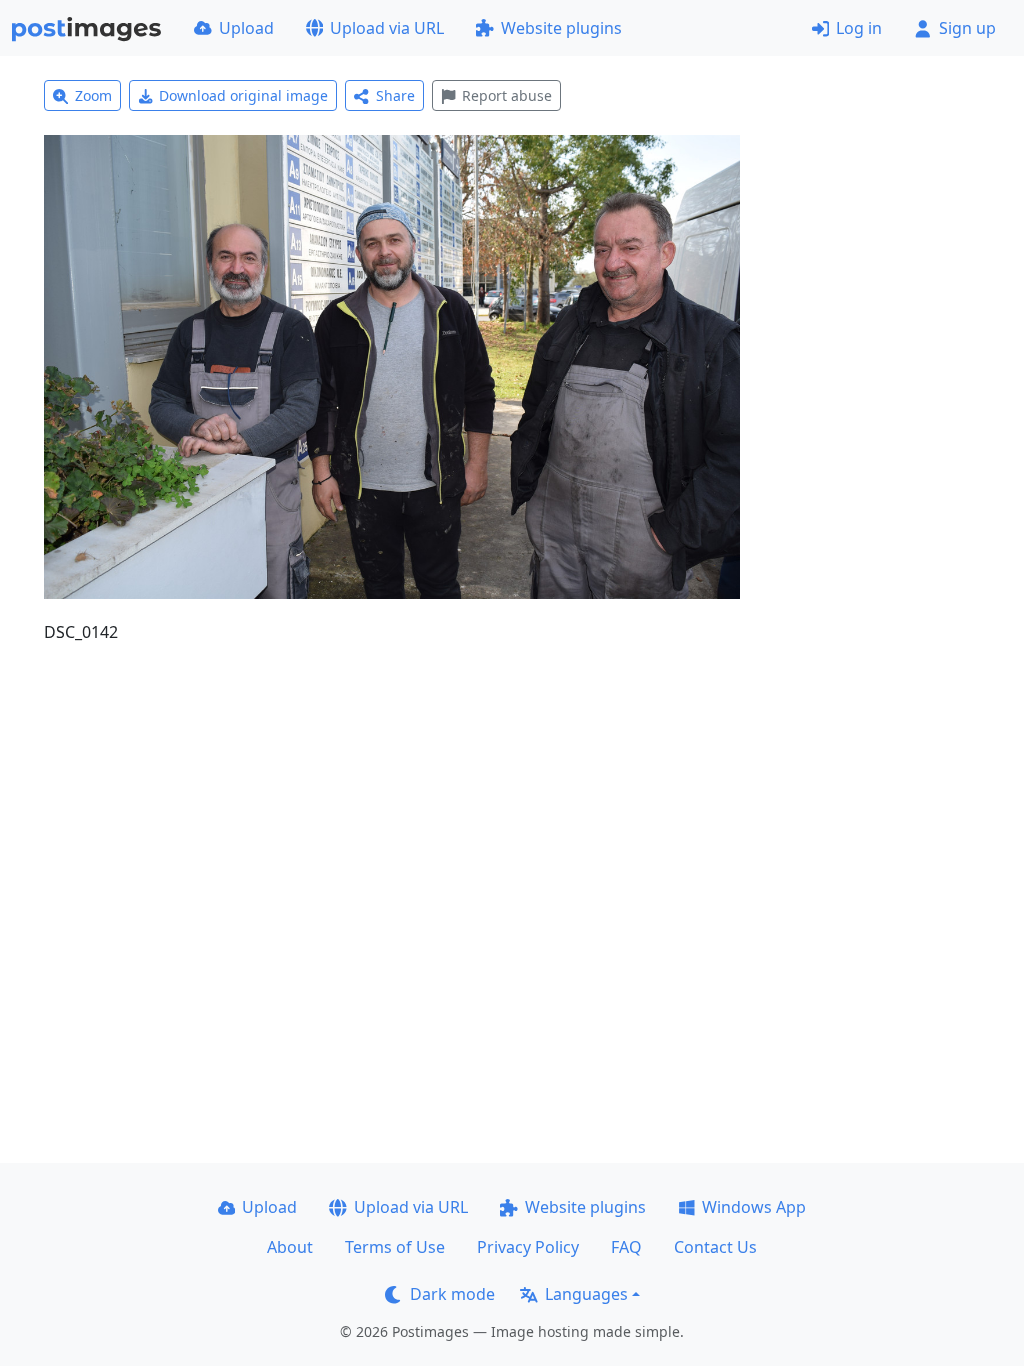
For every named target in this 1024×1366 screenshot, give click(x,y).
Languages (586, 1294)
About (290, 1247)
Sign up (967, 28)
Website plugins (561, 28)
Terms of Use (395, 1247)
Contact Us (715, 1247)
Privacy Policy (528, 1247)
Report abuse (507, 95)
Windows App (754, 1207)
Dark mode (452, 1294)
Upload (246, 28)
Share (395, 95)
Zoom (93, 95)
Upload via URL (387, 28)
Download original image (243, 95)
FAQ (626, 1247)
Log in (859, 28)
